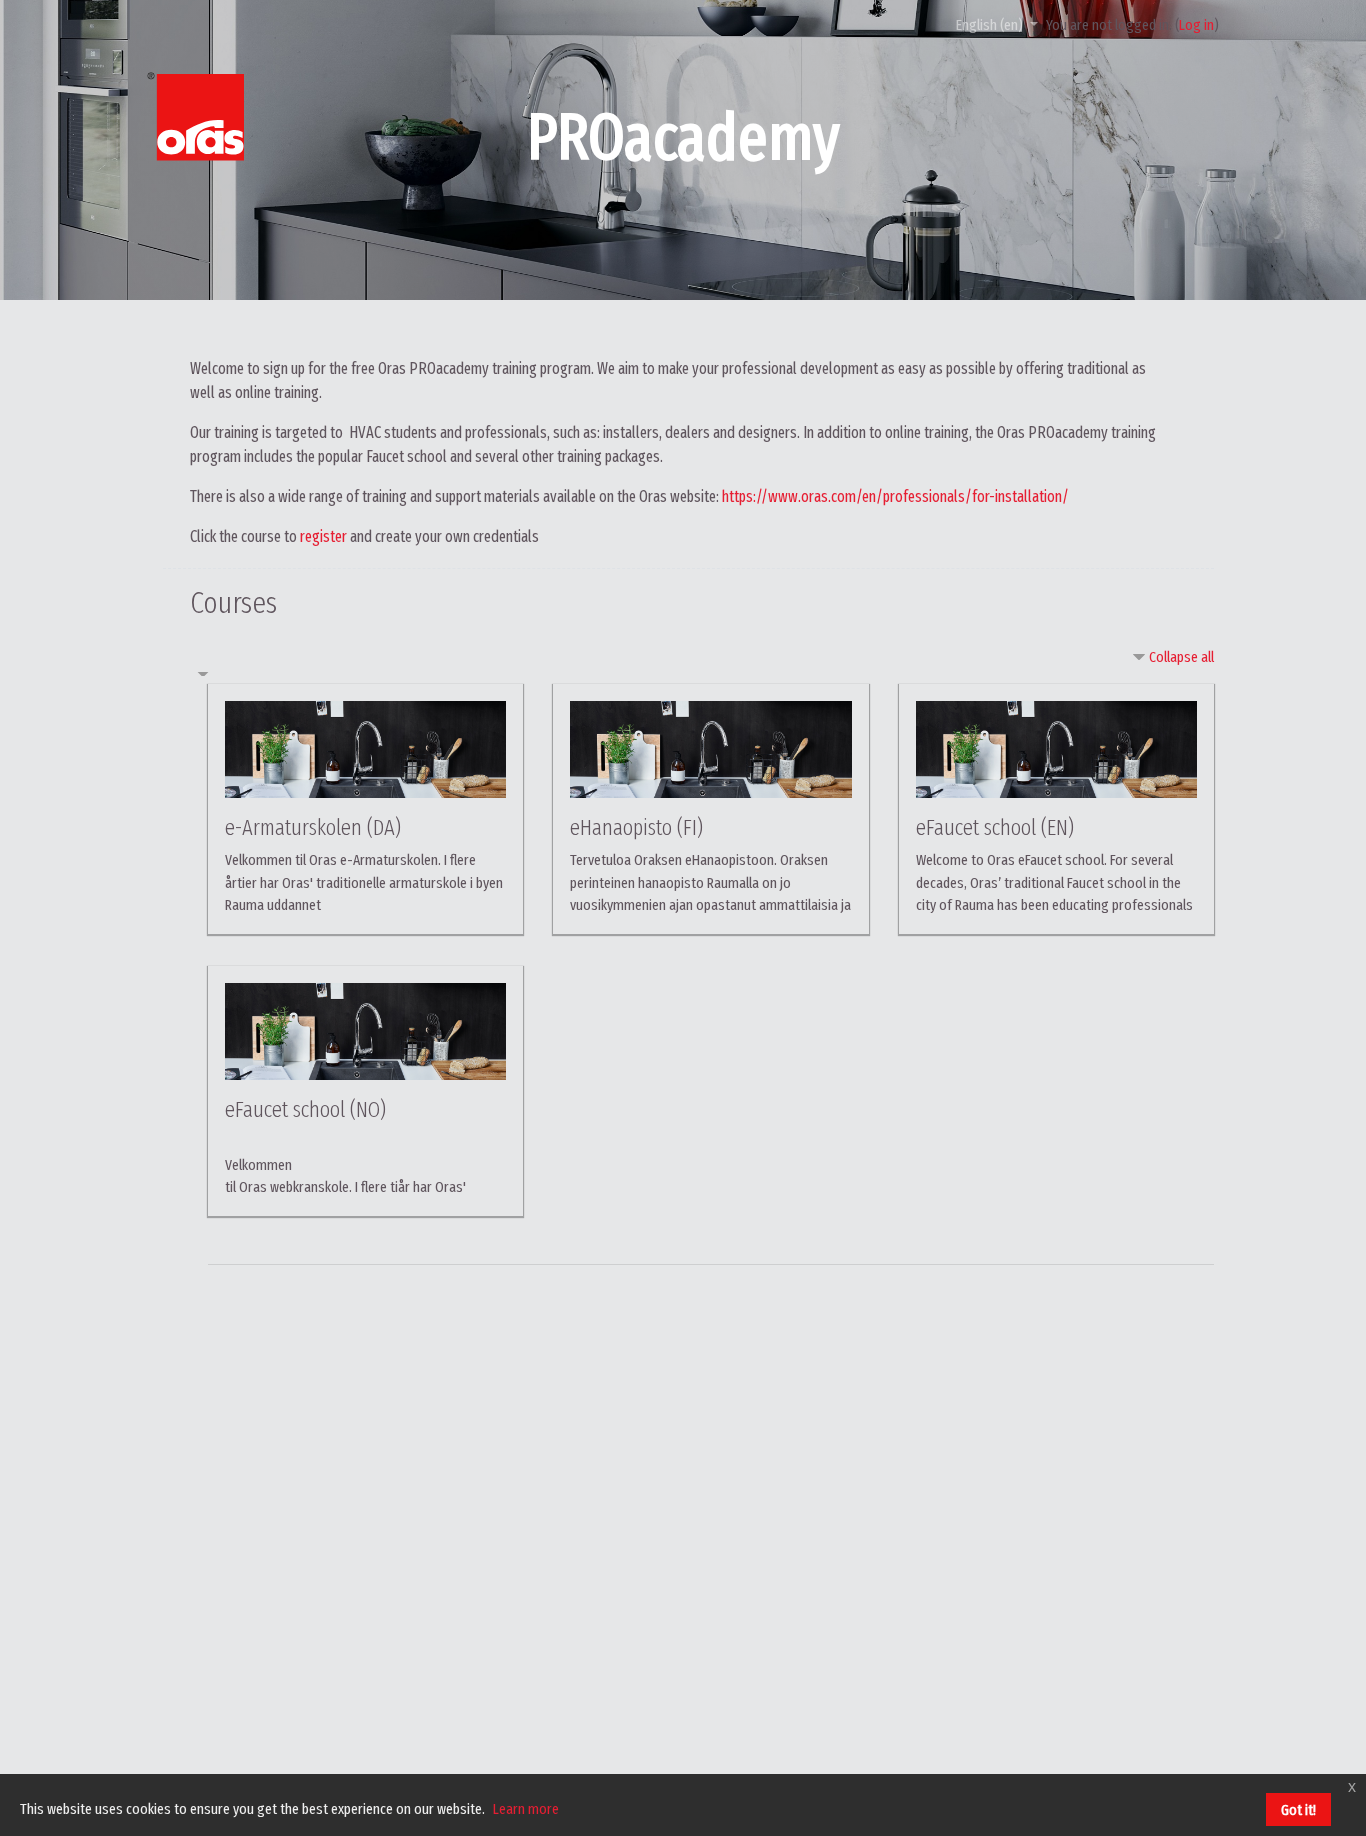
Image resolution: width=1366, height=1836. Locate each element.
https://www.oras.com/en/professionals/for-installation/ (895, 496)
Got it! (1298, 1810)
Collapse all (1181, 657)
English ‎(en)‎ (991, 25)
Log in (1196, 25)
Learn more (526, 1809)
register (323, 536)
